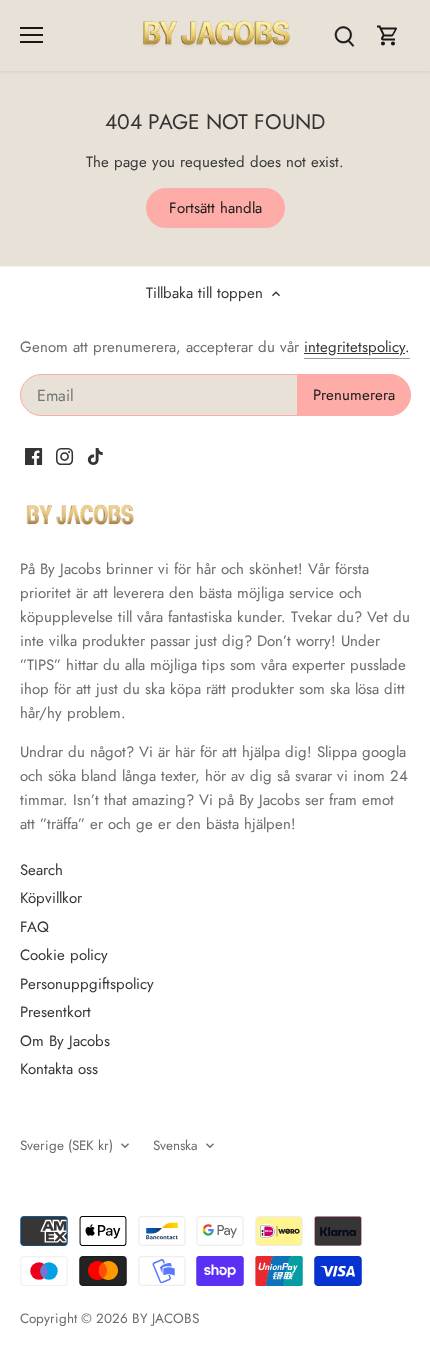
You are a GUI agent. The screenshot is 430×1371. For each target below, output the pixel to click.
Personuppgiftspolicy (87, 984)
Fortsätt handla (215, 208)
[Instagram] (64, 455)
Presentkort (55, 1012)
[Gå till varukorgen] (388, 35)
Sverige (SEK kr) (66, 1146)
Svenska (175, 1146)
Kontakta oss (59, 1069)
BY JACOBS (165, 1318)
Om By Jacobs (65, 1041)
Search (41, 870)
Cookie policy (64, 955)
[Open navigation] (31, 35)
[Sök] (344, 35)
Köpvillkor (51, 898)
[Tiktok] (95, 455)
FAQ (34, 927)
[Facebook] (33, 455)
